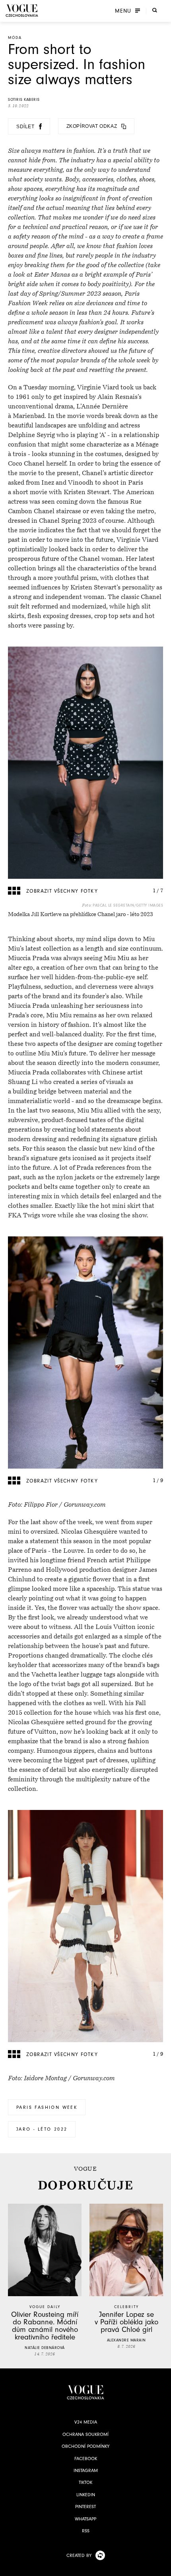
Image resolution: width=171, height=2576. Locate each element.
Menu (123, 11)
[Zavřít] (163, 2568)
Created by (79, 2555)
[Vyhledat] (155, 10)
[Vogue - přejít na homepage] (22, 11)
